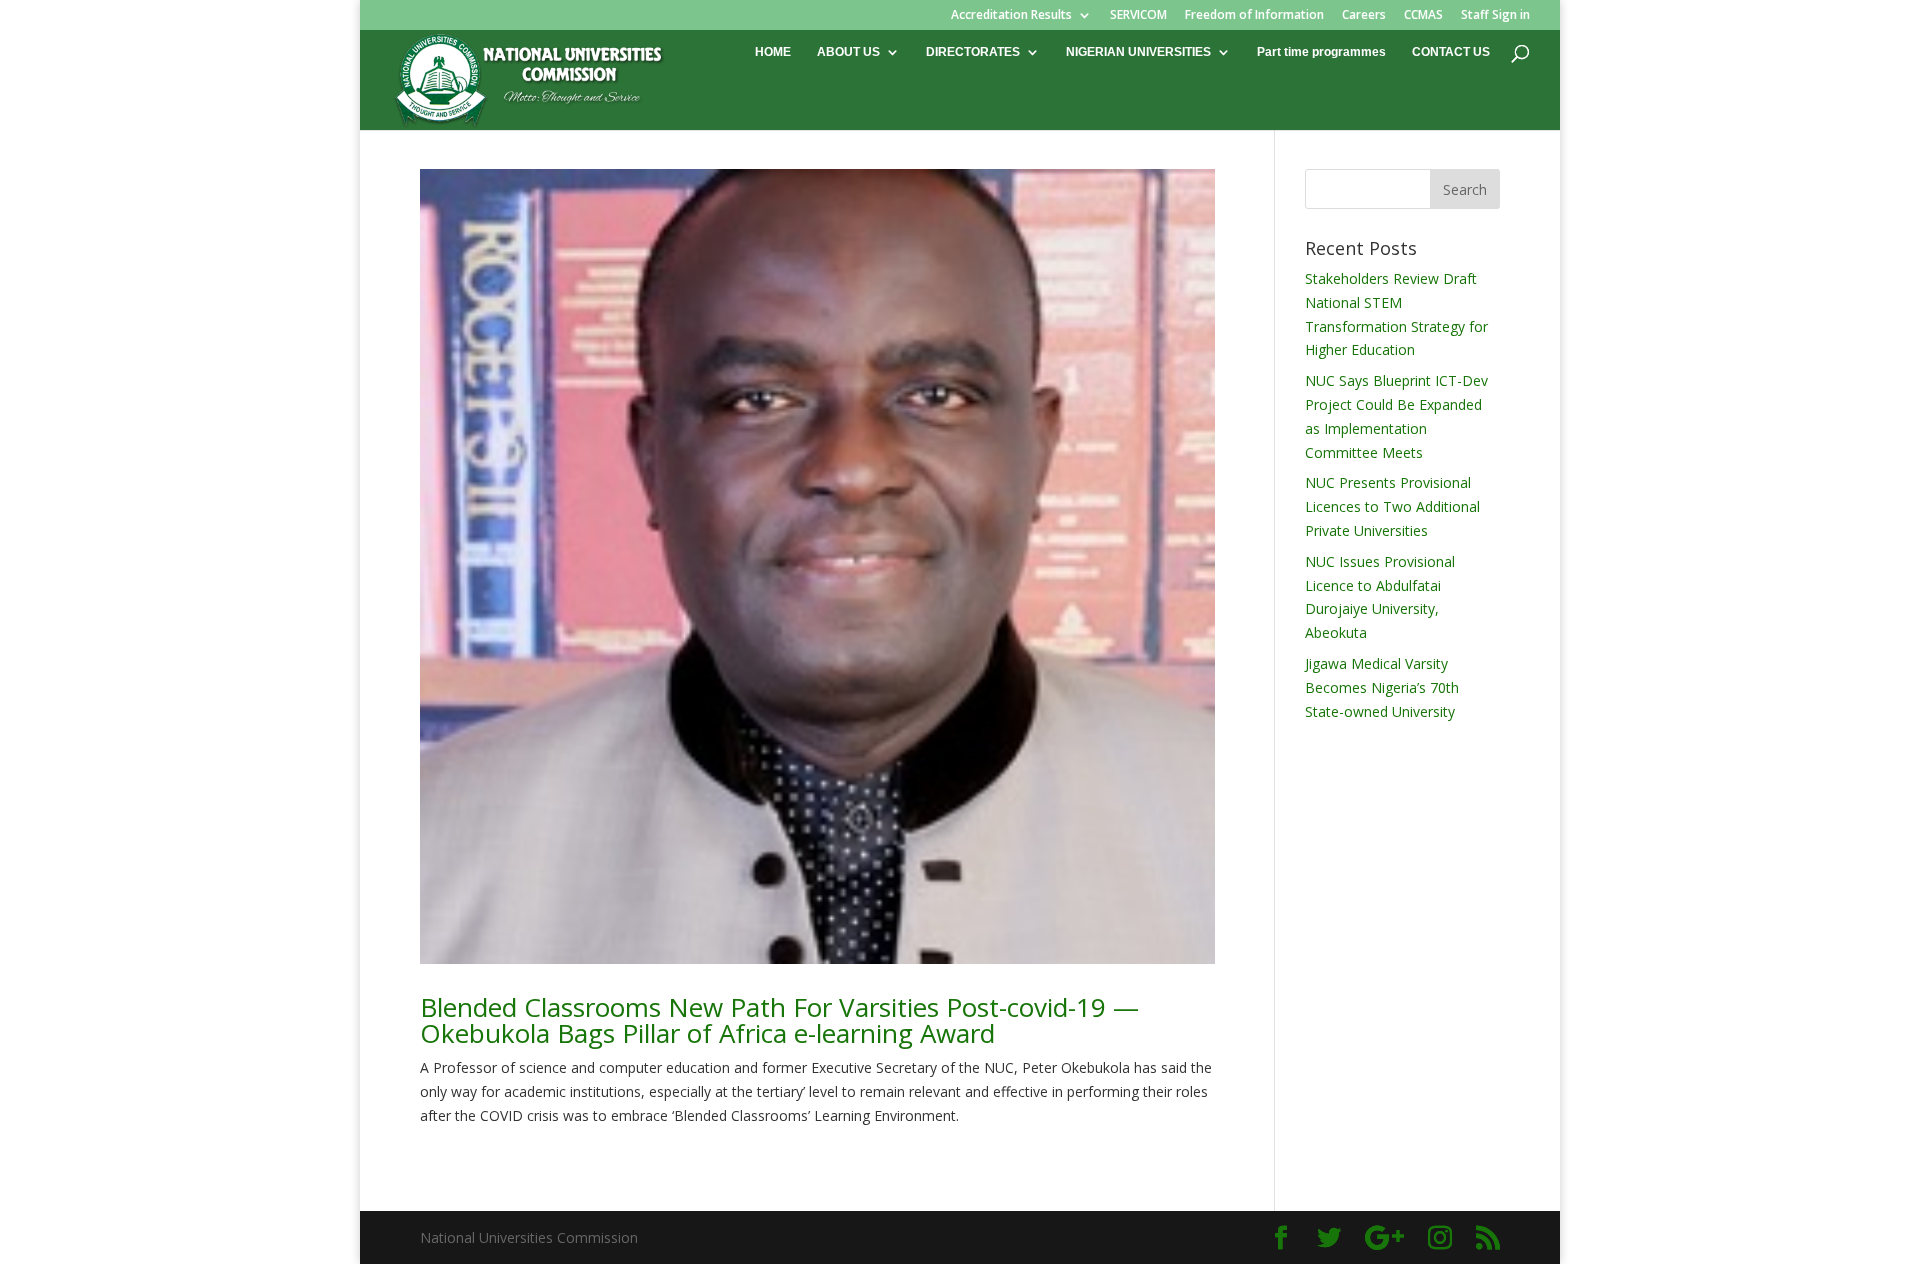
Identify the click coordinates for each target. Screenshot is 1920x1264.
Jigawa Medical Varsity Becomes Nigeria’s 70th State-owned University (1382, 687)
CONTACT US (1451, 52)
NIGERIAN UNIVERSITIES (1138, 52)
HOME (773, 52)
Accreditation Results (1011, 16)
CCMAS (1423, 16)
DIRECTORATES (973, 52)
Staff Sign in (1495, 16)
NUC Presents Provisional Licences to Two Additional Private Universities (1392, 506)
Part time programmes (1321, 52)
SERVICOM (1138, 16)
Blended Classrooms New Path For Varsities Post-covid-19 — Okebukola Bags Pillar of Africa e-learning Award (779, 1020)
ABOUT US (848, 52)
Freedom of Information (1254, 16)
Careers (1364, 16)
